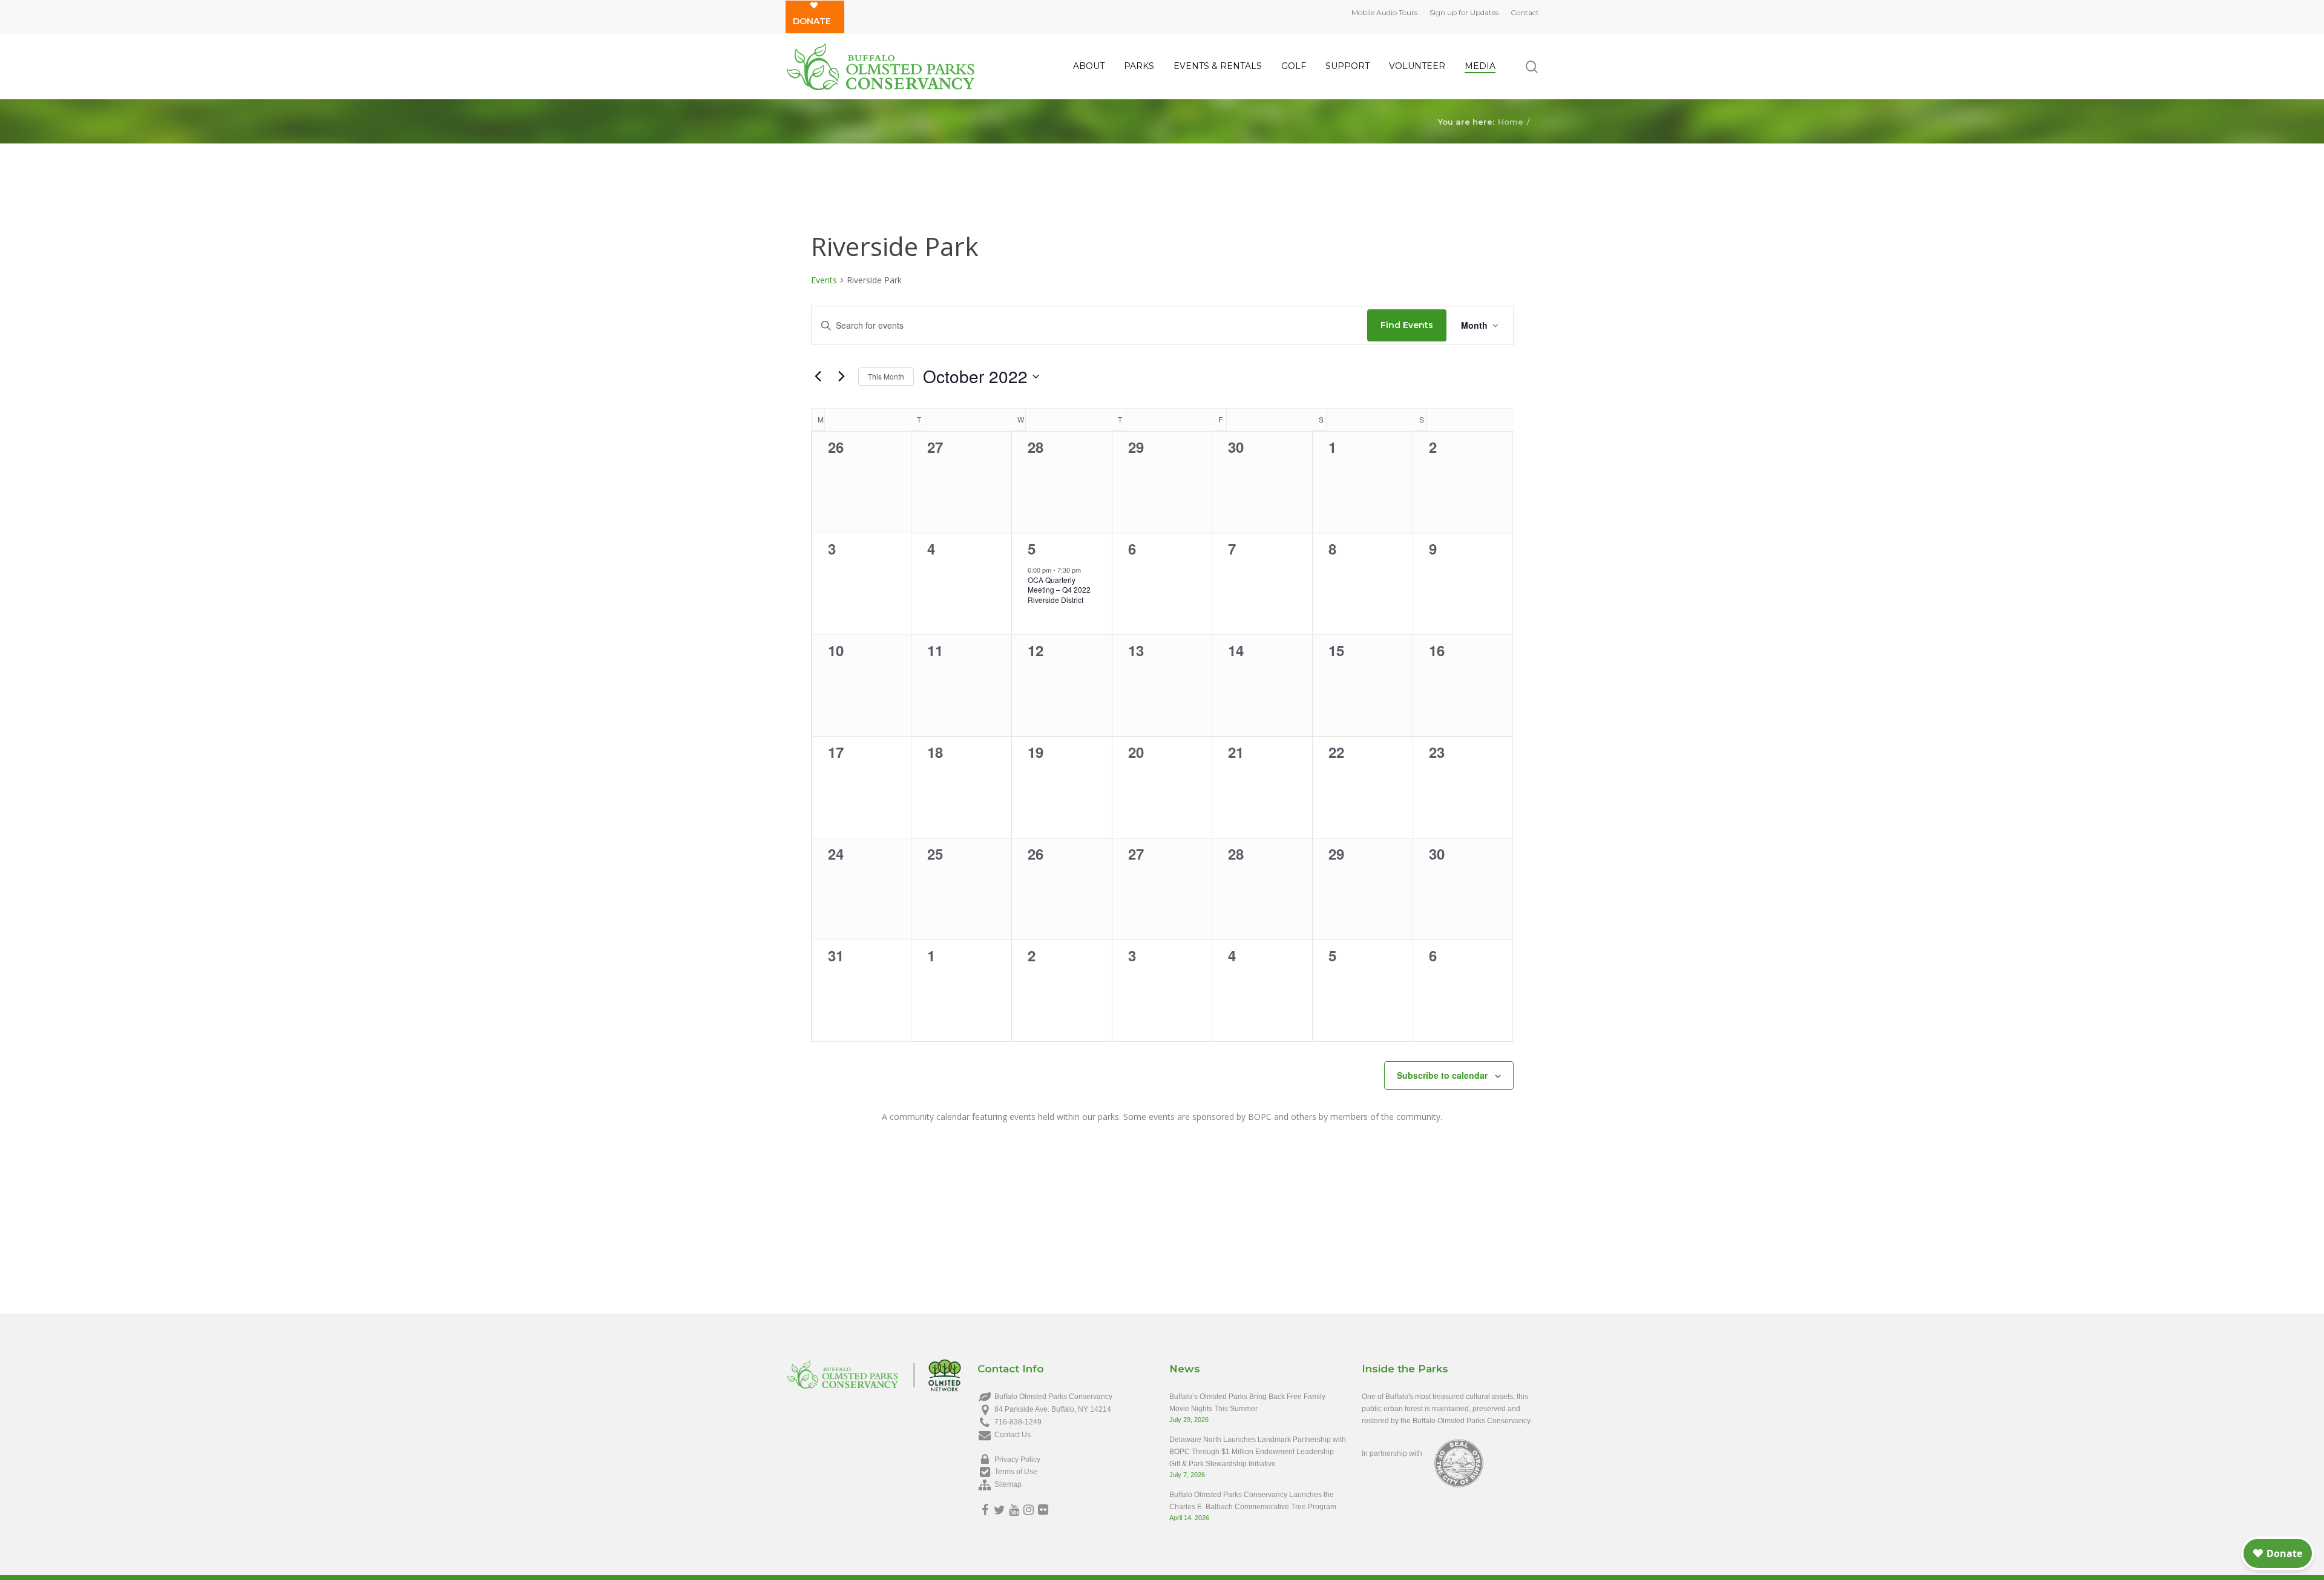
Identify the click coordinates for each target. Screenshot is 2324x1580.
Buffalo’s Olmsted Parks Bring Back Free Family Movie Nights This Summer (1247, 1403)
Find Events (1407, 325)
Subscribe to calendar (1442, 1075)
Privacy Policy (1017, 1460)
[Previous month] (818, 377)
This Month (886, 376)
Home (1511, 121)
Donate (812, 21)
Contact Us (1013, 1435)
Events (824, 280)
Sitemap (1008, 1484)
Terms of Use (1016, 1472)
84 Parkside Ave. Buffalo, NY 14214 (1053, 1409)
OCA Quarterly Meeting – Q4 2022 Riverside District (1059, 590)
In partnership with (1392, 1453)
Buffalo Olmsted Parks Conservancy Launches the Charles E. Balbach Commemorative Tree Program (1253, 1501)
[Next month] (842, 377)
